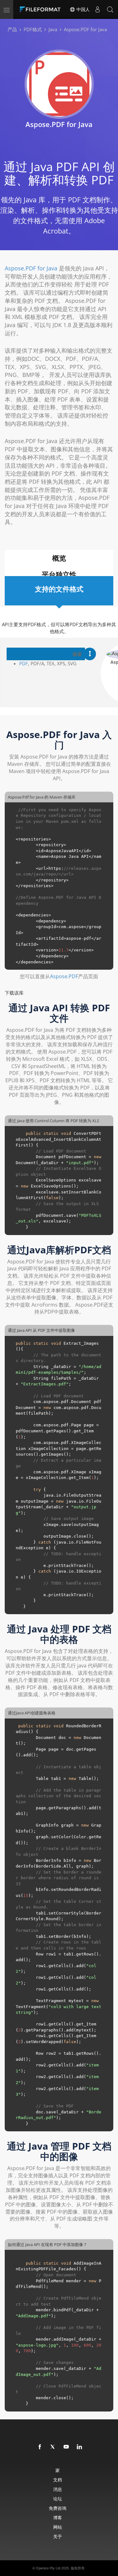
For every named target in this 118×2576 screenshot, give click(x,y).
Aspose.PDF (64, 976)
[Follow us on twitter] (53, 2447)
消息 (58, 2489)
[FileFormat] (42, 9)
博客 (58, 2518)
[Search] (110, 9)
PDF (24, 663)
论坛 (58, 2499)
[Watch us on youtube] (66, 2447)
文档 (58, 2480)
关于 (58, 2536)
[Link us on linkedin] (80, 2447)
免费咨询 (58, 2508)
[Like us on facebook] (40, 2447)
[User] (98, 9)
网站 (58, 2527)
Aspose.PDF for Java (31, 268)
